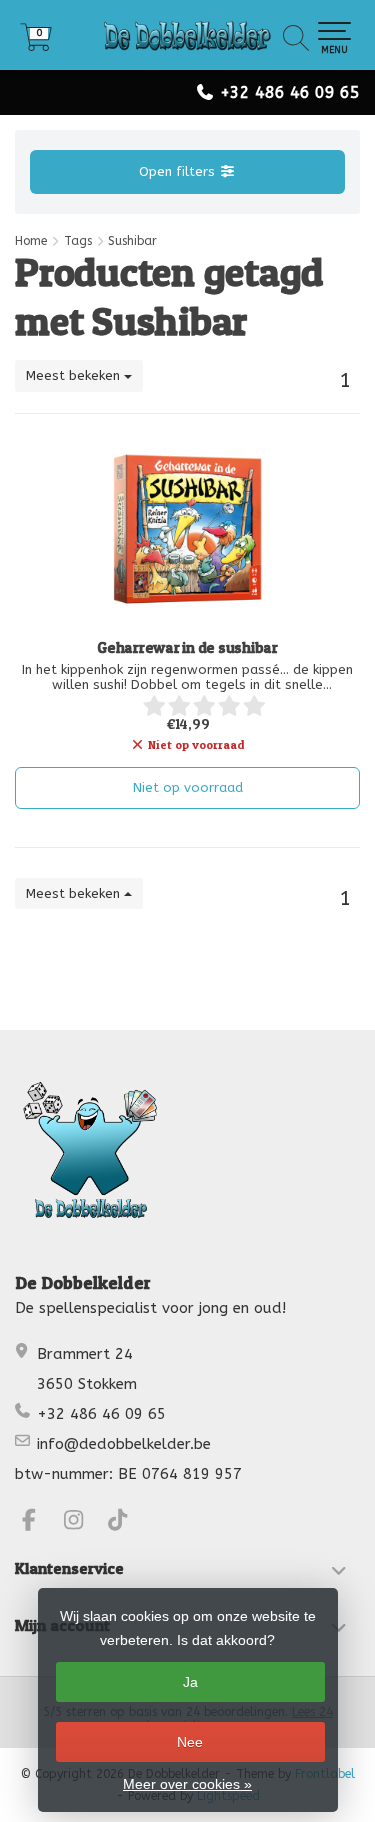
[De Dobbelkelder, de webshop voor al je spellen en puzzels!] (187, 35)
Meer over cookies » (187, 1784)
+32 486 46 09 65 (290, 92)
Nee (190, 1742)
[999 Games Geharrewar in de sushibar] (187, 529)
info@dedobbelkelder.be (124, 1444)
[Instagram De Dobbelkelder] (82, 1523)
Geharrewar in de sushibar (187, 648)
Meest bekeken (75, 375)
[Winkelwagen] (36, 44)
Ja (190, 1682)
